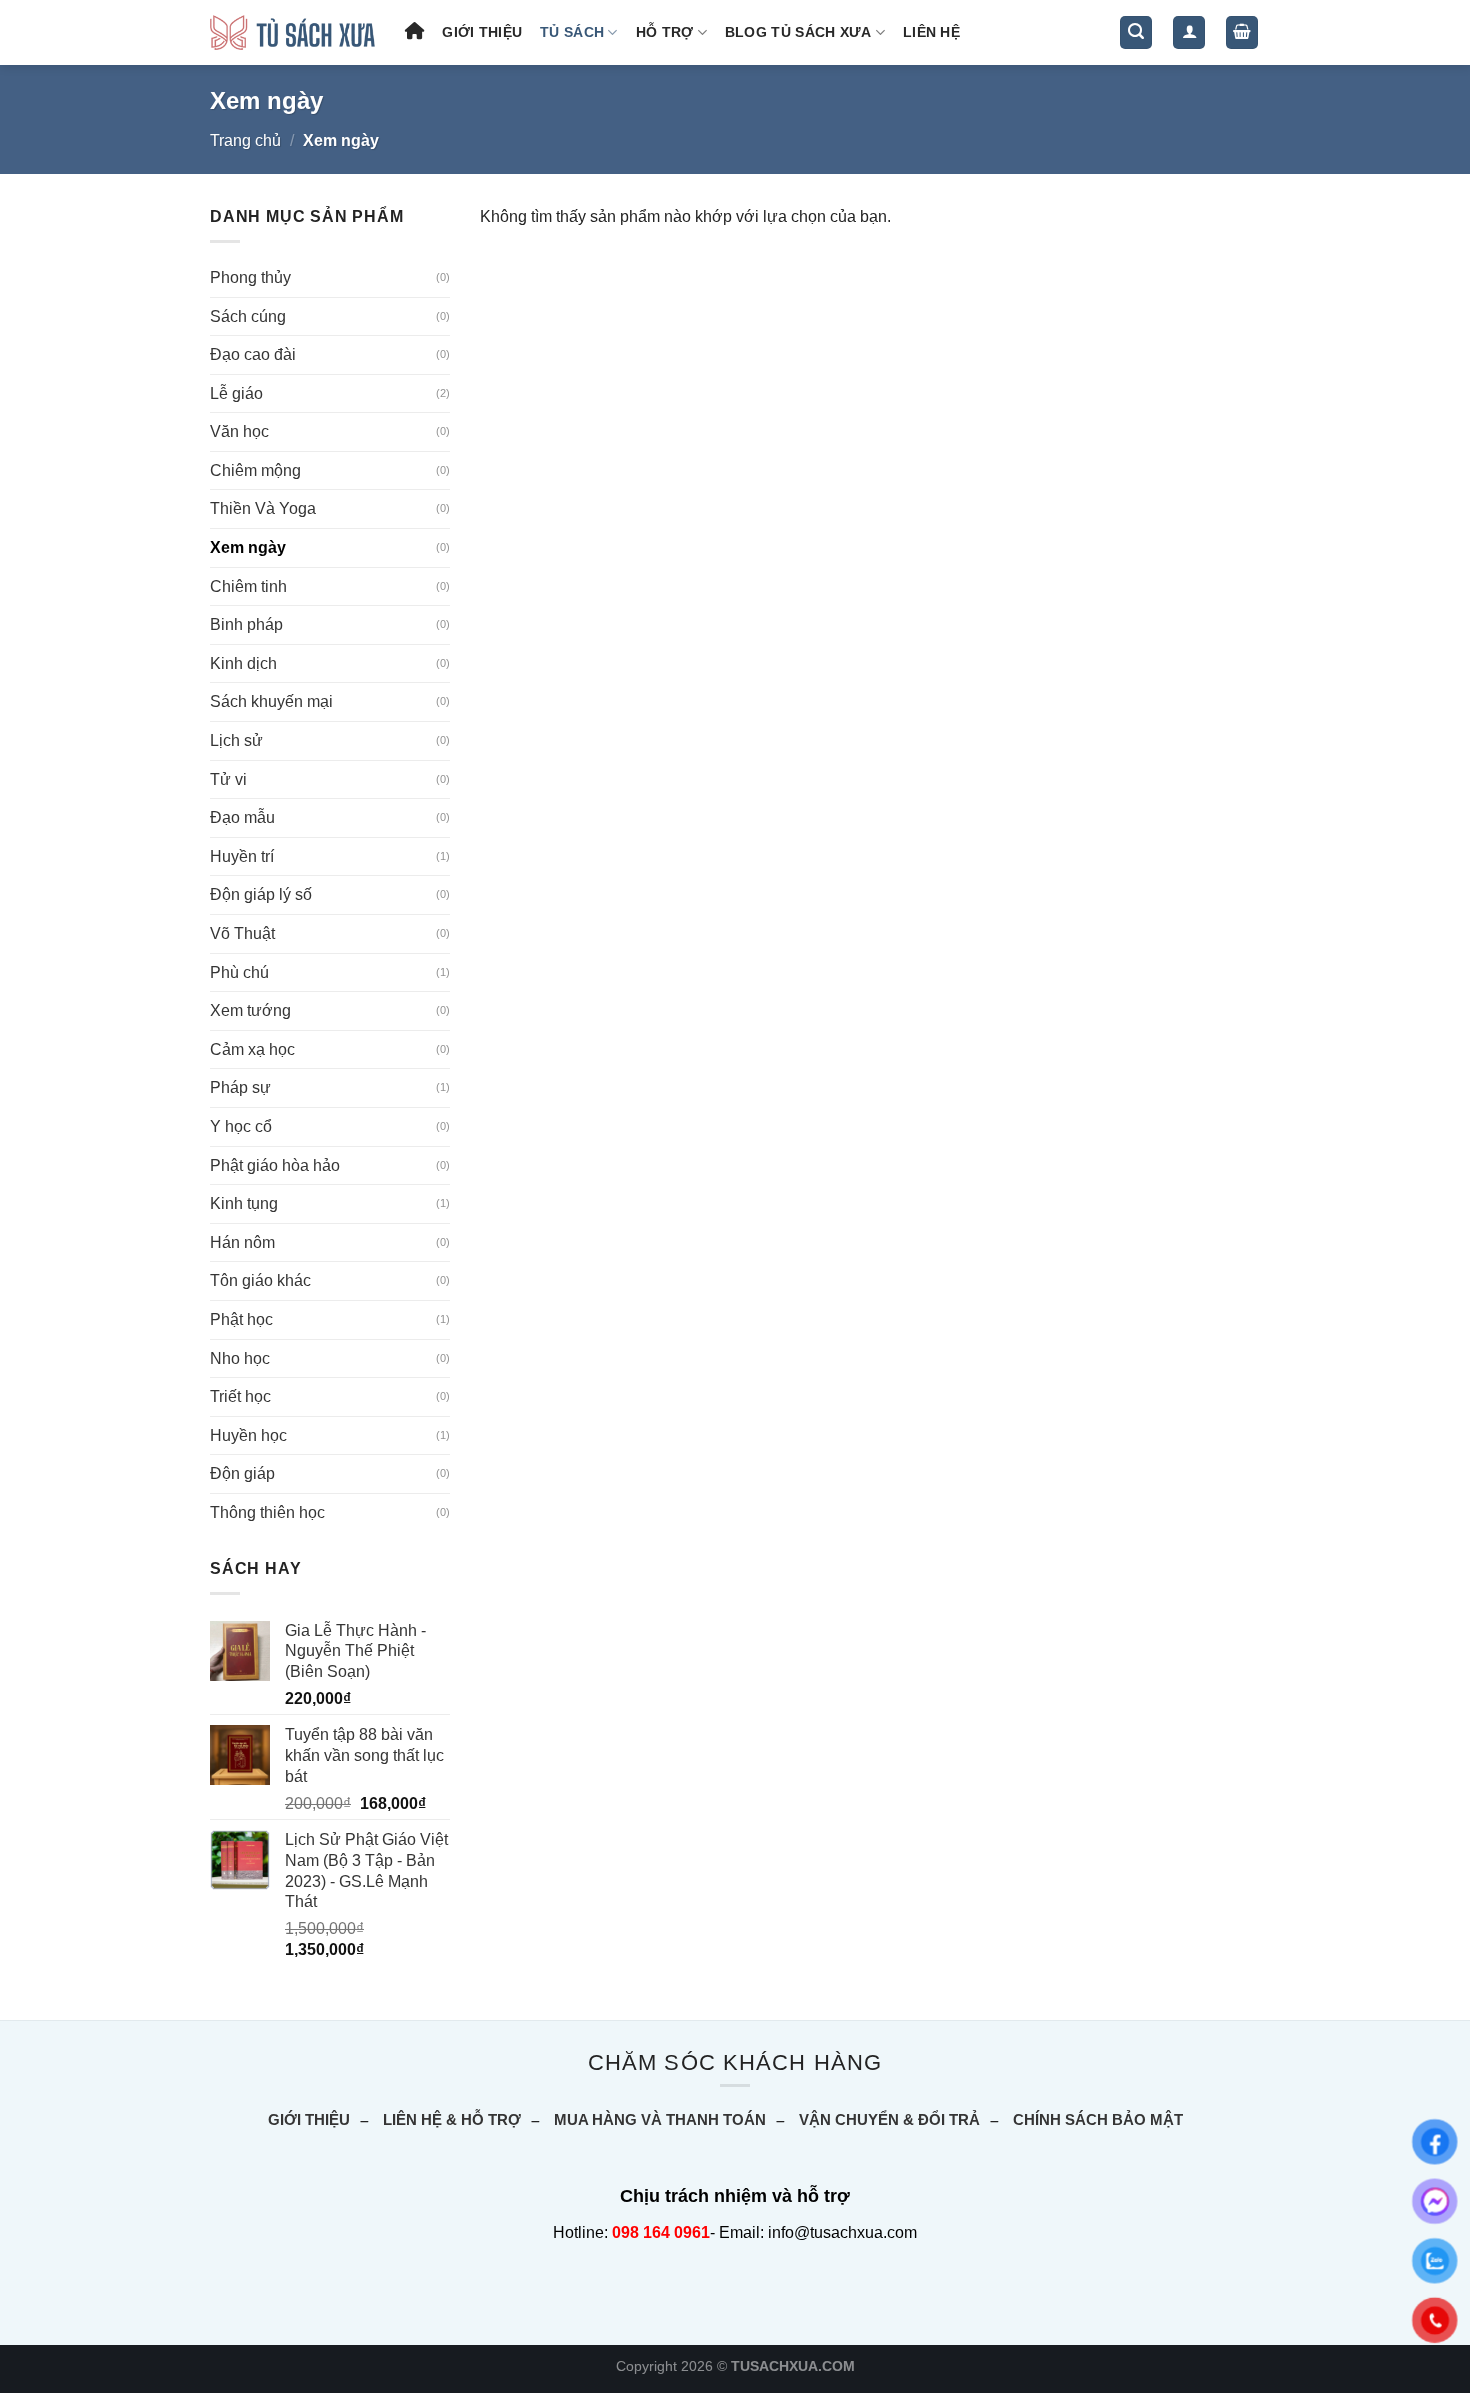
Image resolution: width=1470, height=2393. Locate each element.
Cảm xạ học (252, 1049)
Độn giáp (242, 1473)
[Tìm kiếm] (1136, 32)
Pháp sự (240, 1087)
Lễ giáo (236, 393)
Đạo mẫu (242, 817)
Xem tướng (250, 1010)
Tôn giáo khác (260, 1280)
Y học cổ (241, 1126)
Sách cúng (248, 316)
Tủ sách (572, 32)
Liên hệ (931, 32)
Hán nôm (242, 1242)
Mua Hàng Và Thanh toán (660, 2119)
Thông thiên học (267, 1512)
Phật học (241, 1319)
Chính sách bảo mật (1098, 2119)
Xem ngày (248, 547)
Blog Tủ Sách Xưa (798, 32)
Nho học (240, 1358)
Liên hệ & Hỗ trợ (452, 2119)
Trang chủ (245, 140)
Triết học (240, 1396)
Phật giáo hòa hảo (275, 1165)
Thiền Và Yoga (263, 508)
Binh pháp (246, 624)
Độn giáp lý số (261, 894)
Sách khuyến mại (271, 701)
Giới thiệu (482, 32)
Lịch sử (236, 740)
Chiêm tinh (248, 586)
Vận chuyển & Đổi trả (889, 2119)
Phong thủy (250, 277)
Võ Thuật (242, 933)
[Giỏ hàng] (1242, 32)
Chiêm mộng (255, 470)
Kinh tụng (244, 1203)
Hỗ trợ (665, 32)
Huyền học (248, 1435)
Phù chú (239, 972)
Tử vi (228, 779)
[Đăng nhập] (1189, 32)
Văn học (239, 431)
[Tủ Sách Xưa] (292, 32)
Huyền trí (242, 856)
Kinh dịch (243, 663)
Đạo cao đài (253, 354)
